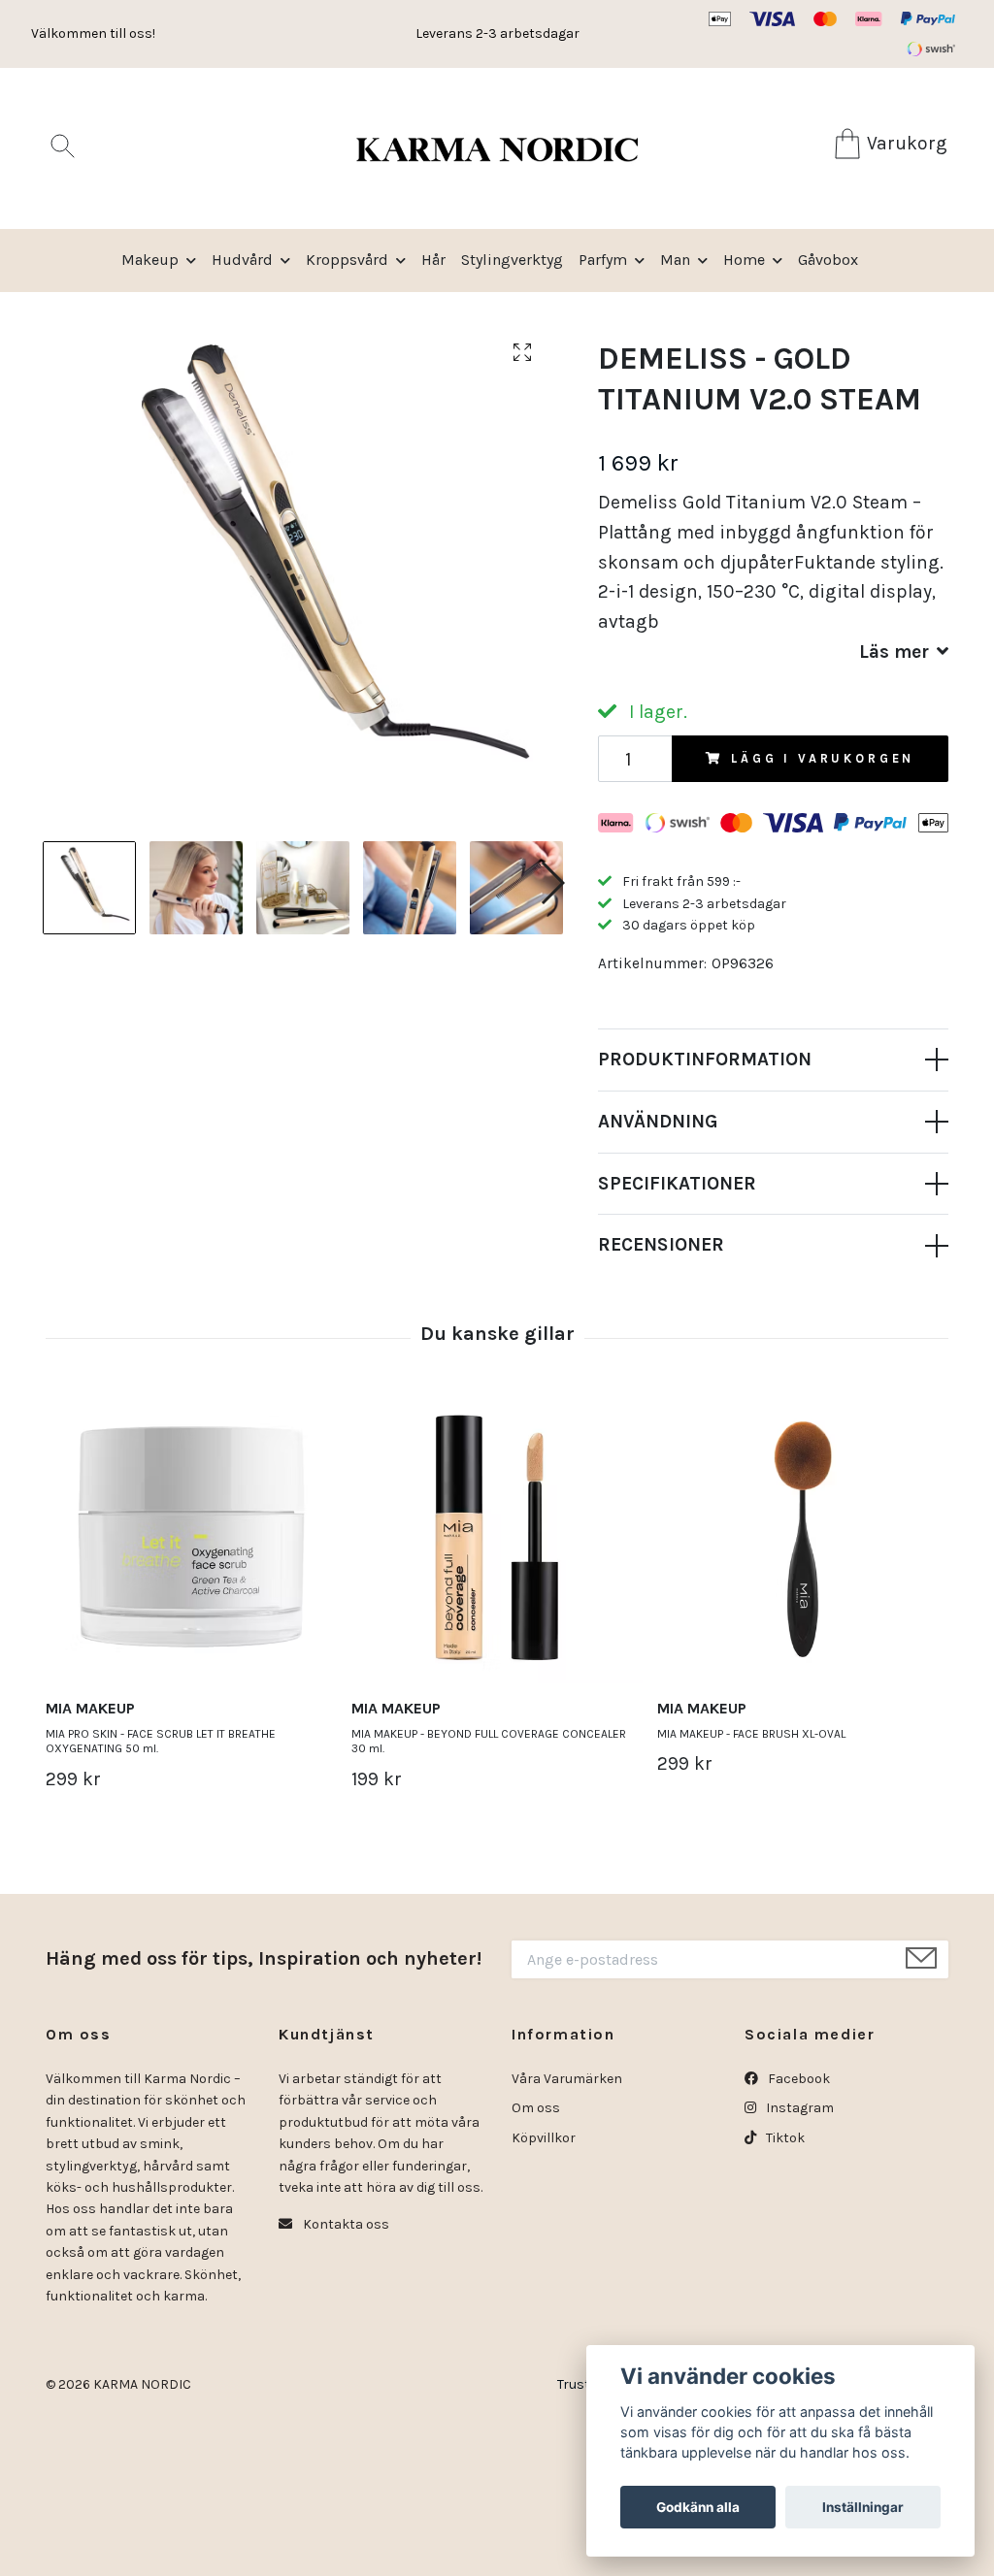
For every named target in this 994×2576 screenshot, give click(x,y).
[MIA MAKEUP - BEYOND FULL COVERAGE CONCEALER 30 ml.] (497, 1538)
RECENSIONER (661, 1244)
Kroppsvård (347, 260)
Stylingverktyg (512, 260)
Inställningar (863, 2507)
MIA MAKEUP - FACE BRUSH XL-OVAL (751, 1734)
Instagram (798, 2108)
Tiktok (784, 2138)
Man (675, 260)
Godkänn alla (698, 2507)
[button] (552, 883)
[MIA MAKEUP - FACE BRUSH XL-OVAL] (803, 1538)
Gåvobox (828, 260)
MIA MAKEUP (90, 1708)
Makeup (150, 260)
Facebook (797, 2079)
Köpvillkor (544, 2138)
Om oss (536, 2108)
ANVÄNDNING (658, 1121)
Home (744, 260)
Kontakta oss (345, 2224)
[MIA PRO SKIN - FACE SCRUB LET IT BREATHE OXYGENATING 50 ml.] (191, 1538)
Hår (433, 260)
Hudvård (242, 260)
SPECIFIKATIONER (677, 1183)
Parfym (603, 260)
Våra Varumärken (567, 2079)
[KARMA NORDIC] (497, 148)
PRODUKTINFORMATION (705, 1059)
